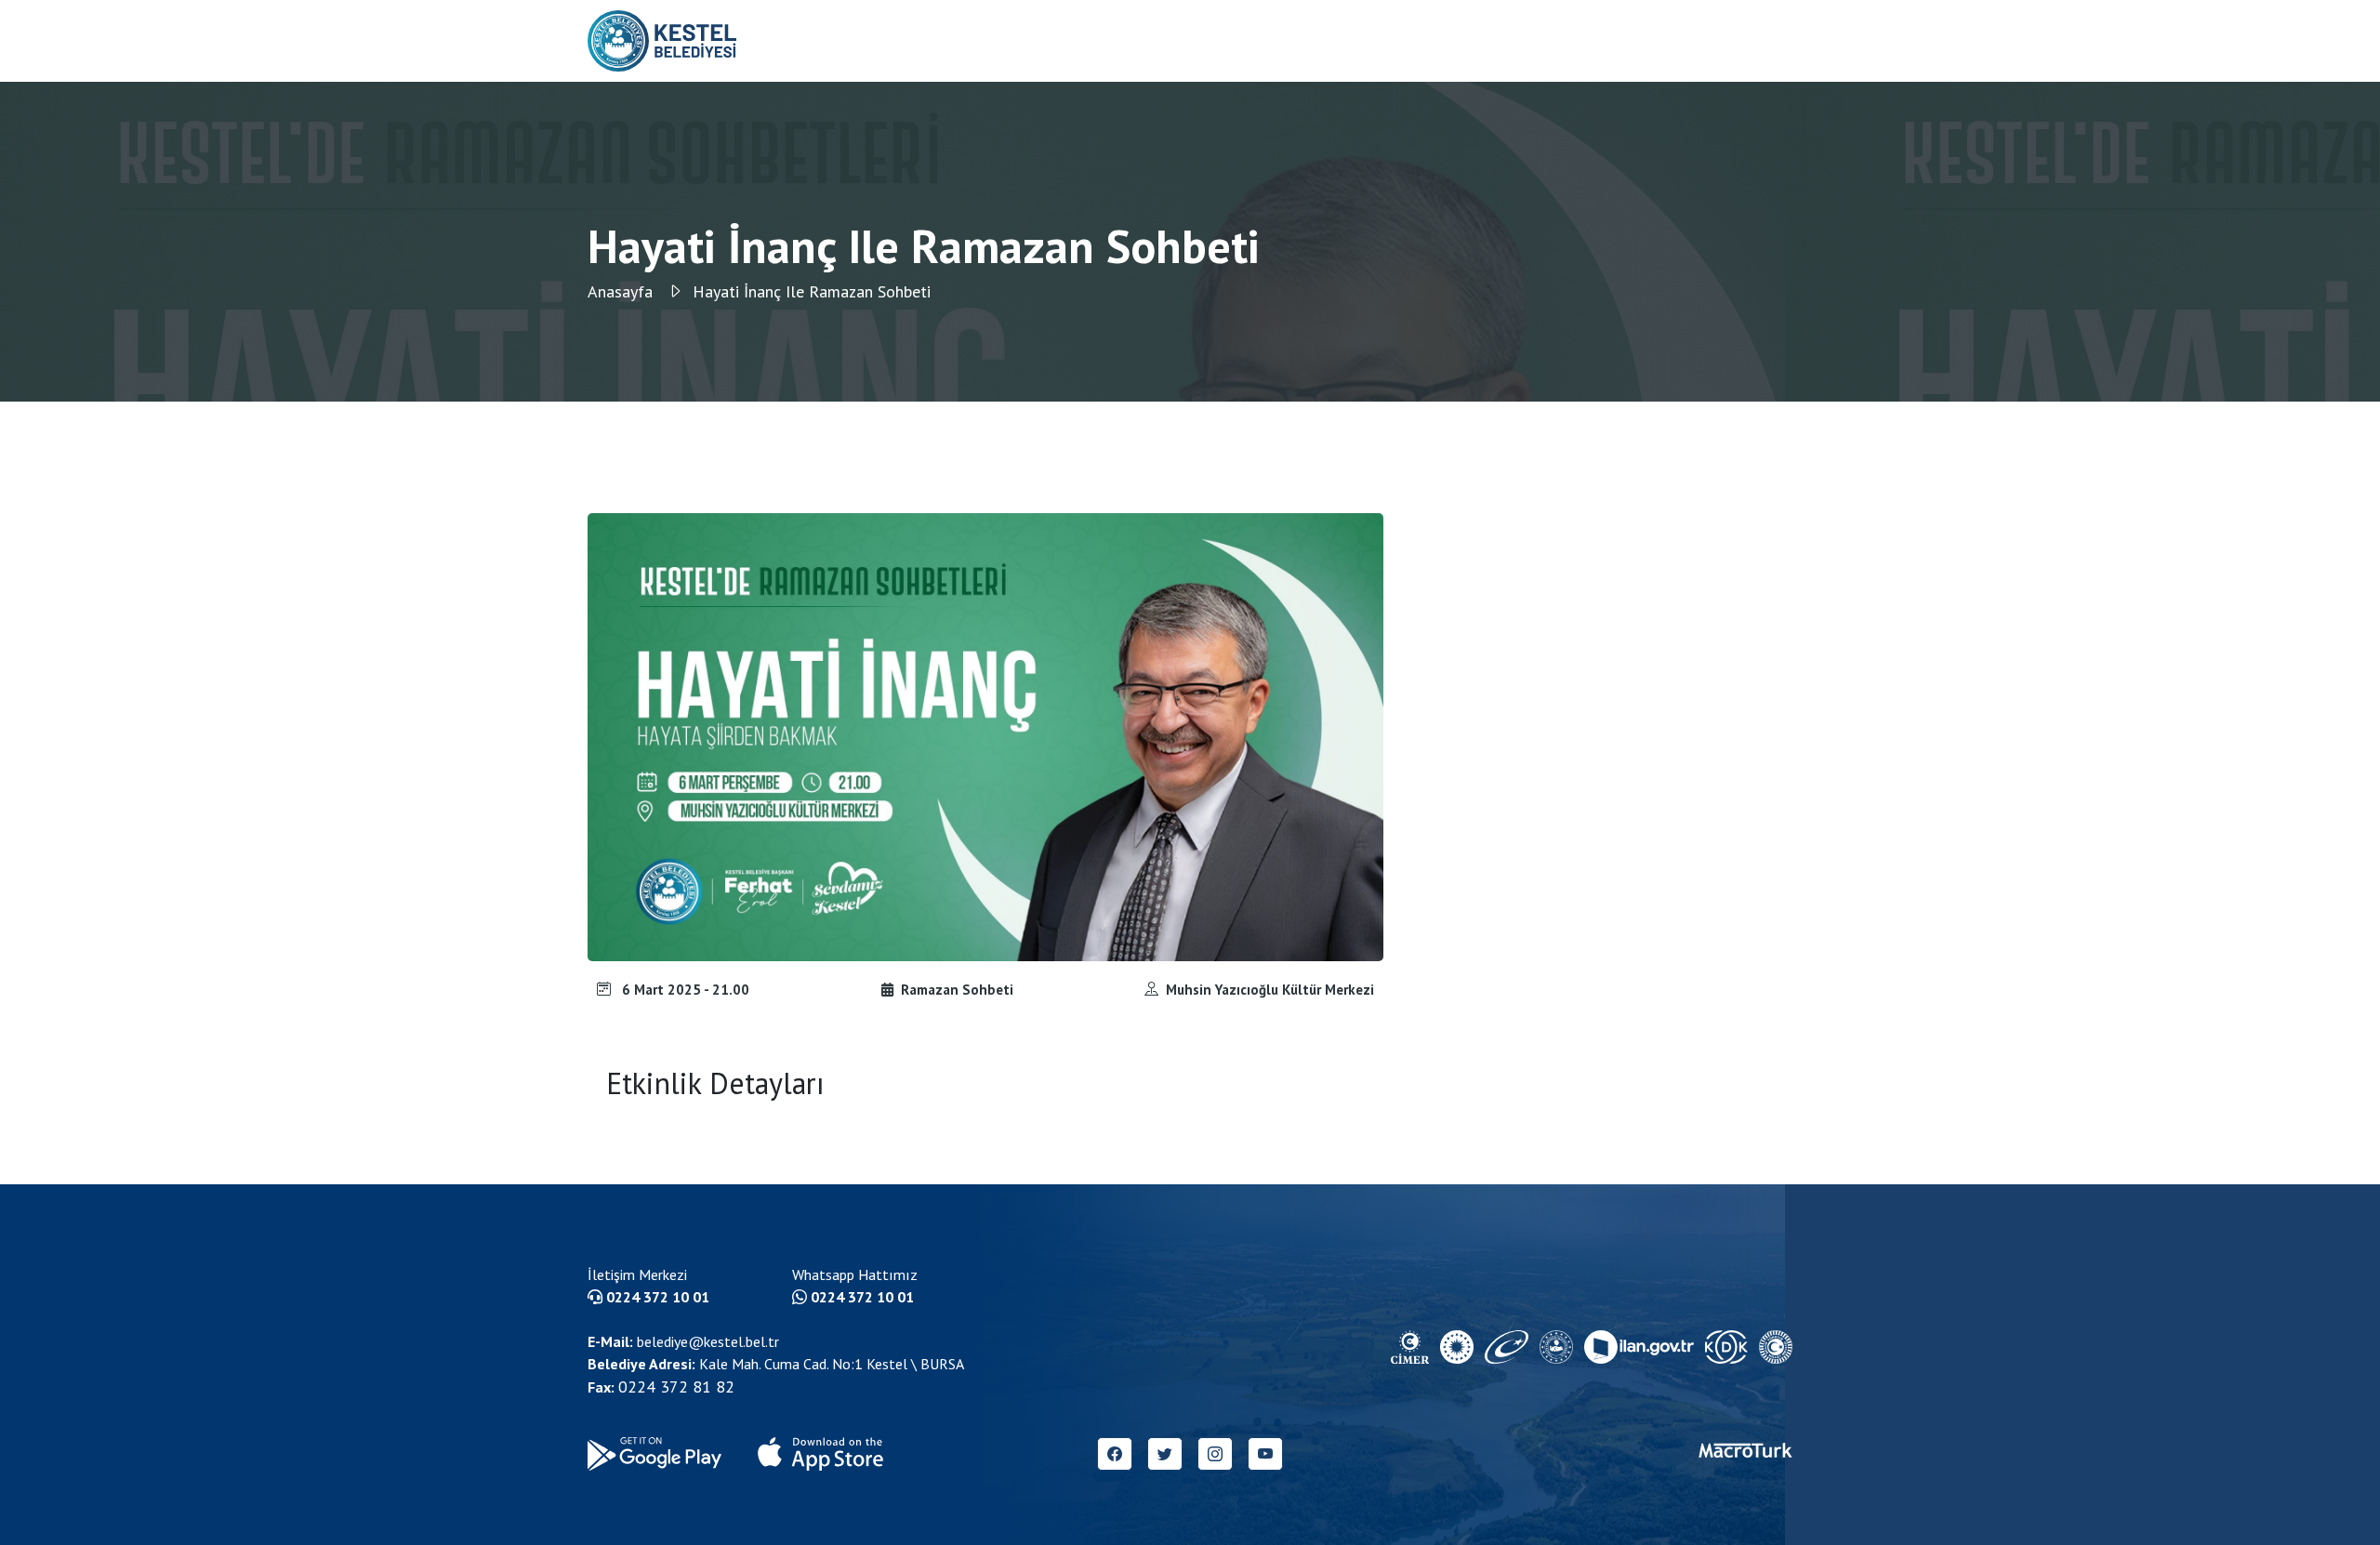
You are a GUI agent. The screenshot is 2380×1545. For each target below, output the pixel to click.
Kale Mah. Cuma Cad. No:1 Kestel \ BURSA (776, 1364)
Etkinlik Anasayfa (1523, 41)
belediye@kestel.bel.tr (683, 1341)
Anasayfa (622, 291)
